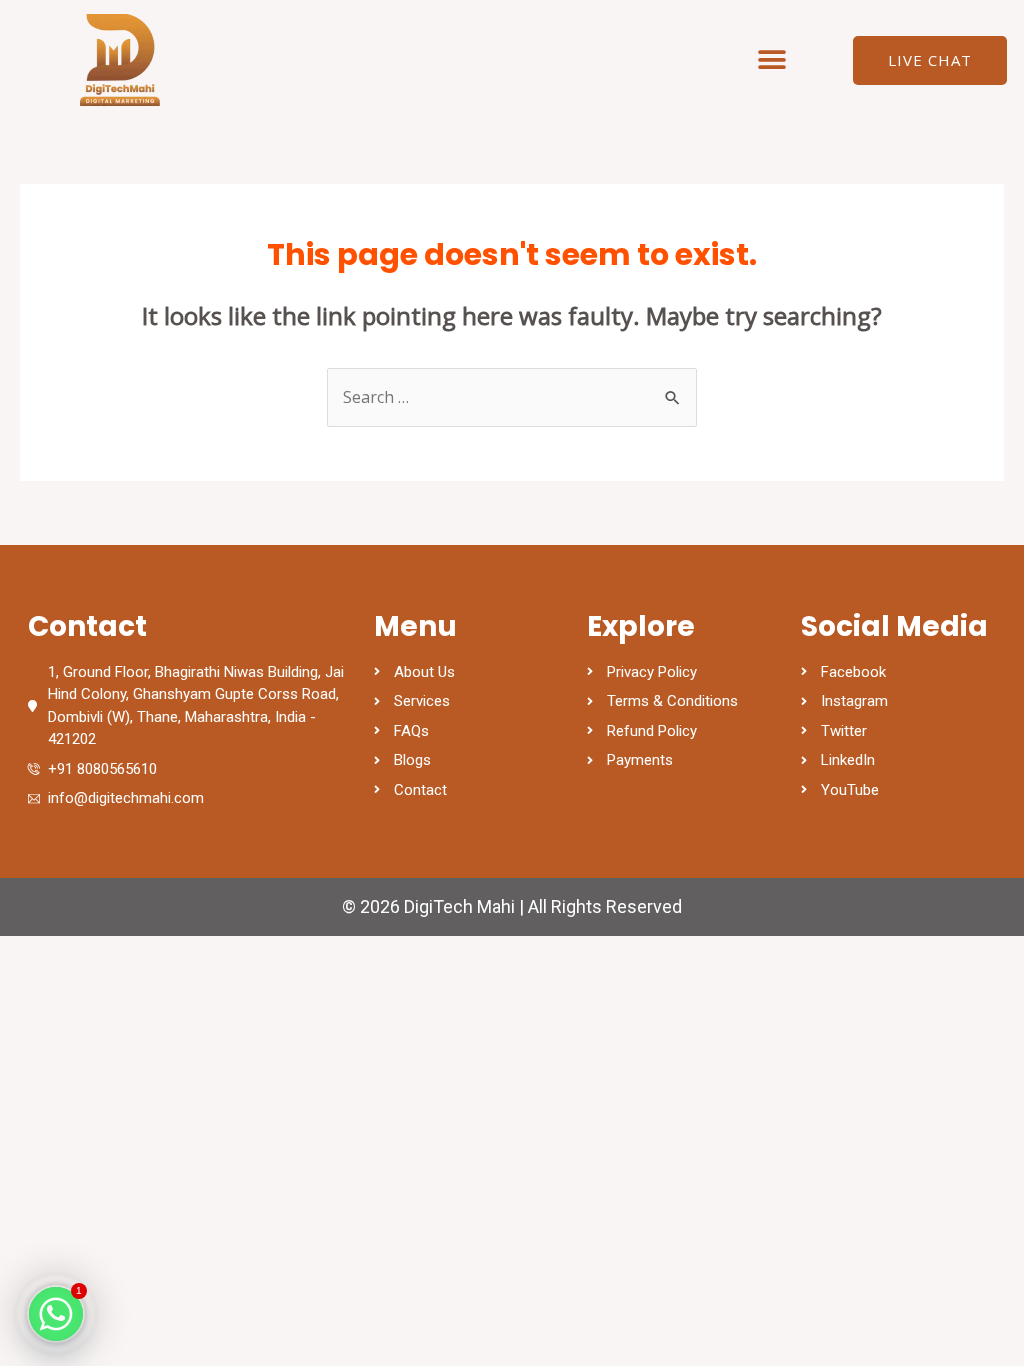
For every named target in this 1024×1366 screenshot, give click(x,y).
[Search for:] (512, 397)
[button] (772, 60)
